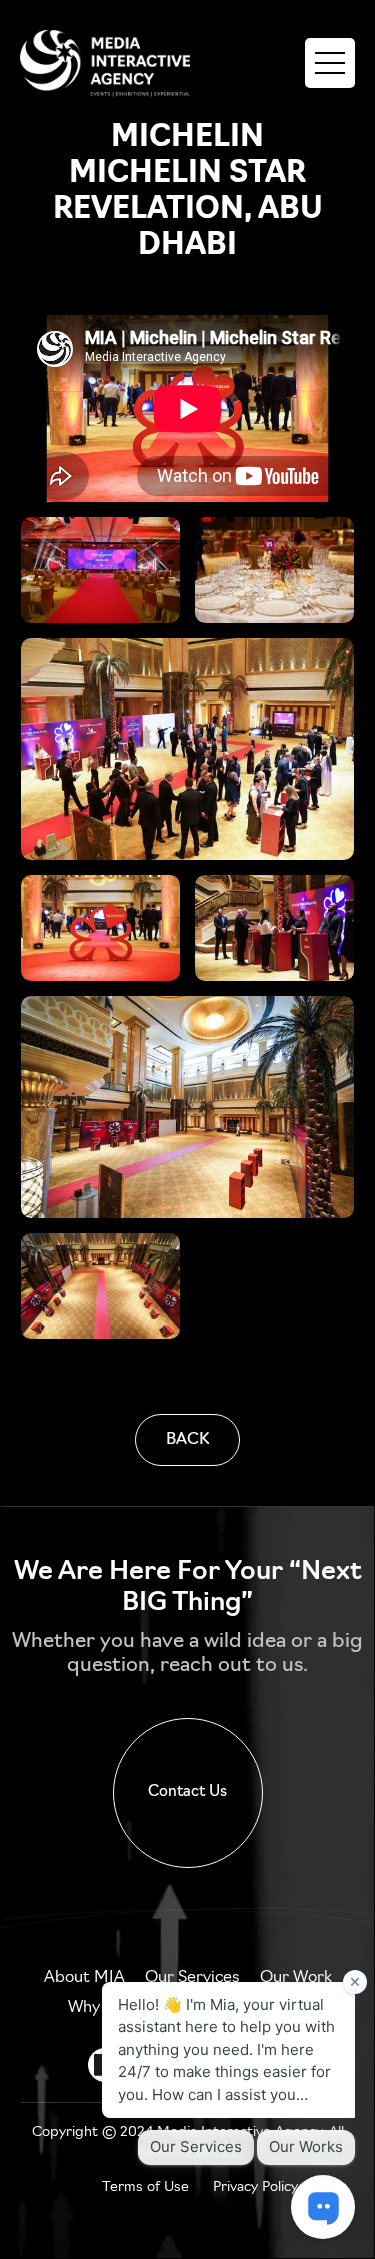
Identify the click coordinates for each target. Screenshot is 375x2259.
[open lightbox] (100, 570)
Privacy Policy (255, 2187)
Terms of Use (145, 2187)
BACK (187, 1440)
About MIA (84, 1978)
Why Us (96, 2008)
